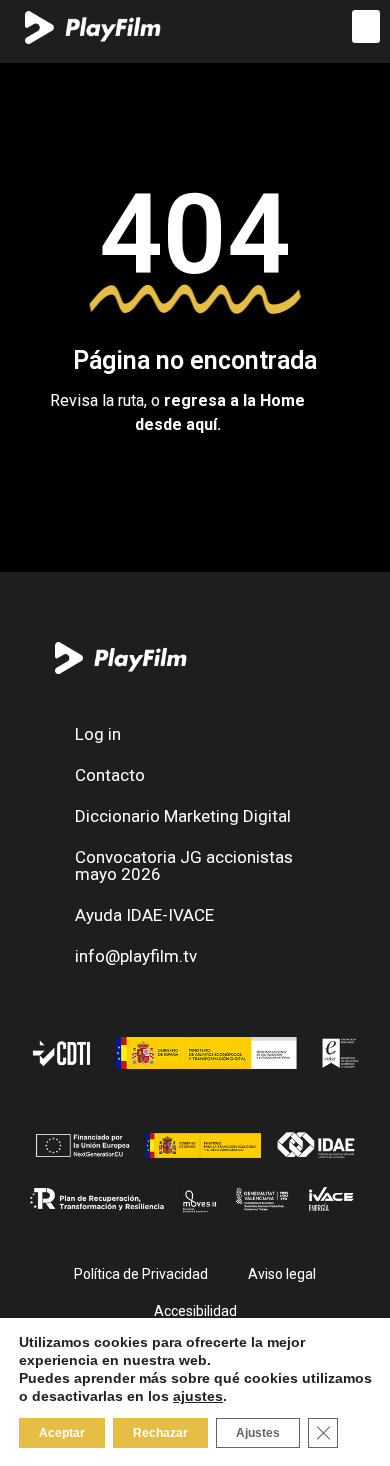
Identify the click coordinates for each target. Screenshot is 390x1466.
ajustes (198, 1396)
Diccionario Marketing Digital (183, 816)
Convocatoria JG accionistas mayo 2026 (184, 865)
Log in (98, 734)
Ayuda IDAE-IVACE (144, 915)
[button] (366, 26)
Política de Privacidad (141, 1274)
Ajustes (258, 1433)
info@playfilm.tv (136, 956)
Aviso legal (282, 1274)
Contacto (110, 775)
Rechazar (160, 1433)
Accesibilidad (195, 1311)
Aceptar (62, 1433)
